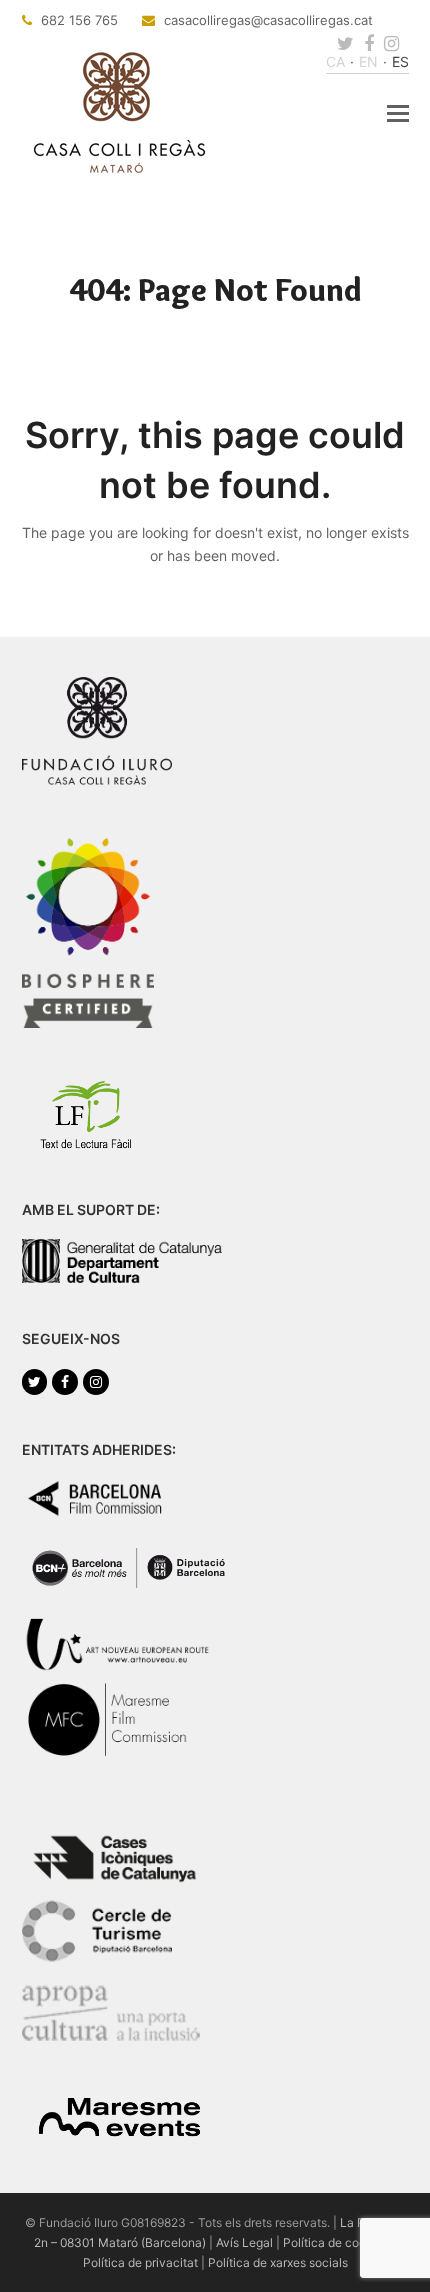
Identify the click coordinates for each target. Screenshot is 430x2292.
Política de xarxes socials (278, 2262)
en (368, 61)
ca (335, 61)
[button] (398, 113)
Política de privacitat (140, 2262)
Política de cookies (336, 2242)
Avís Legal (244, 2242)
